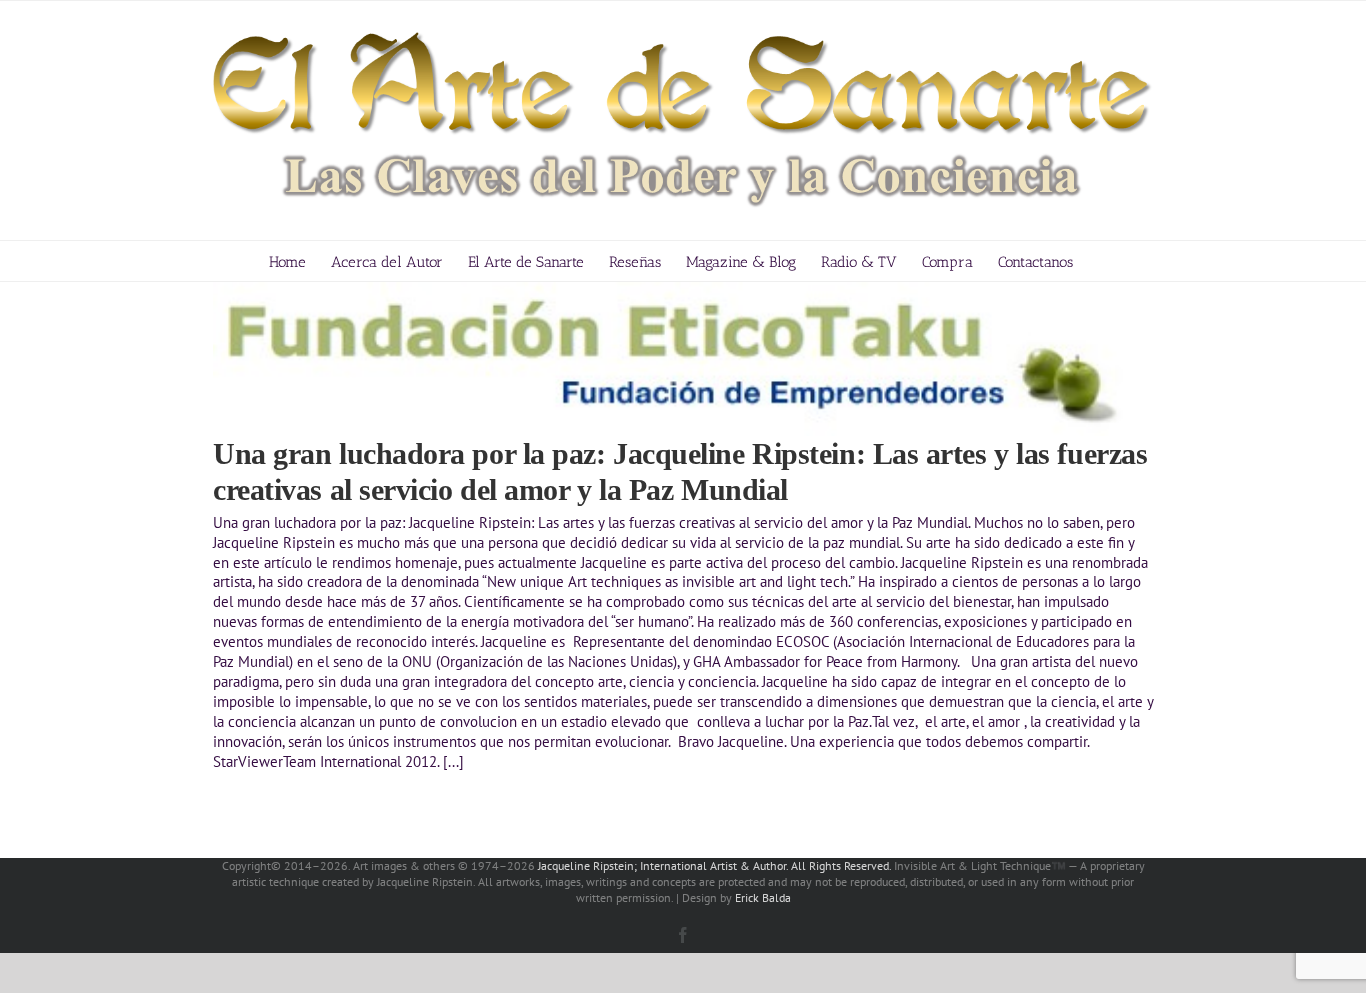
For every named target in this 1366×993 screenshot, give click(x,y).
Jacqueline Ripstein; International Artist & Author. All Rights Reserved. (714, 865)
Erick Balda (763, 897)
